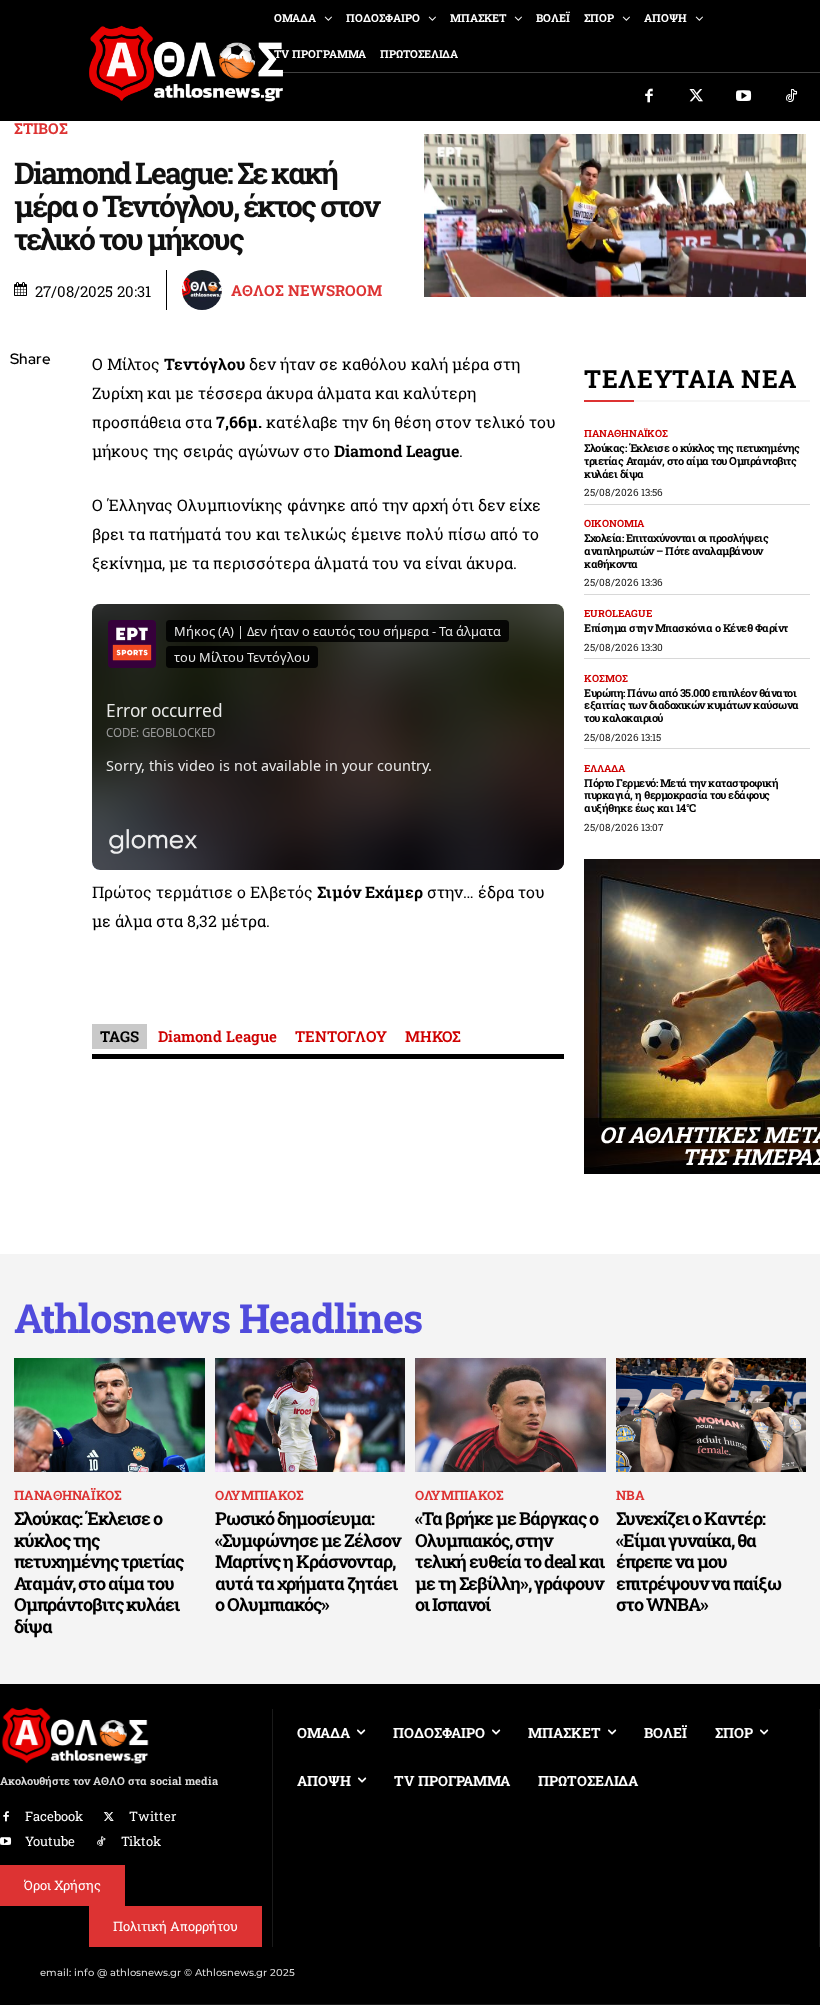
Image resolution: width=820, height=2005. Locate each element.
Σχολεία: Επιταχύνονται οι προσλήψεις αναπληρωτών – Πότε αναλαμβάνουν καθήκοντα (676, 550)
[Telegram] (30, 596)
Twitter (152, 1816)
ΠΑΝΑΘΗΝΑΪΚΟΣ (626, 434)
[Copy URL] (30, 643)
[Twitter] (697, 97)
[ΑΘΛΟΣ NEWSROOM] (205, 290)
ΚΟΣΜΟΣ (606, 679)
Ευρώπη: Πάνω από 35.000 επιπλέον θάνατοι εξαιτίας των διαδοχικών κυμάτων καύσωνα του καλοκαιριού (691, 705)
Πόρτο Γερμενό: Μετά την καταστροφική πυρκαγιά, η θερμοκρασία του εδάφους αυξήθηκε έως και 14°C (681, 795)
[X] (30, 455)
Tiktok (141, 1841)
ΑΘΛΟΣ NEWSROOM (306, 290)
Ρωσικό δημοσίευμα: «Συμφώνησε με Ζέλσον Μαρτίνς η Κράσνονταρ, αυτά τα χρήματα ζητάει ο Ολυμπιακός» (307, 1561)
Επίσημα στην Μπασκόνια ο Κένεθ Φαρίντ (686, 627)
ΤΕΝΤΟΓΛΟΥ (341, 1036)
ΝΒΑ (630, 1495)
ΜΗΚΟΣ (433, 1036)
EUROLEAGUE (618, 614)
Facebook (54, 1816)
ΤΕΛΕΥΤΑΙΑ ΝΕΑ (690, 378)
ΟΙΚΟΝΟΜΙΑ (614, 524)
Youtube (50, 1841)
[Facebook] (649, 97)
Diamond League (217, 1036)
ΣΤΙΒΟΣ (41, 128)
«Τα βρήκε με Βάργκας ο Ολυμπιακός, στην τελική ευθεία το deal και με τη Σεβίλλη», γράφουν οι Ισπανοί (509, 1561)
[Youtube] (744, 97)
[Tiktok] (792, 97)
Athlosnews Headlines (218, 1318)
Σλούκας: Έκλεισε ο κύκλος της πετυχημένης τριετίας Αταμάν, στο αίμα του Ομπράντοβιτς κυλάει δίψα (692, 460)
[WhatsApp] (30, 502)
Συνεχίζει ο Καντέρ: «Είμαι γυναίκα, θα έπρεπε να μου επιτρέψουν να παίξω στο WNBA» (698, 1561)
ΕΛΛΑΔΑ (604, 769)
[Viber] (30, 549)
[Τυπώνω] (30, 690)
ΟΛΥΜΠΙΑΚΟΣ (259, 1495)
